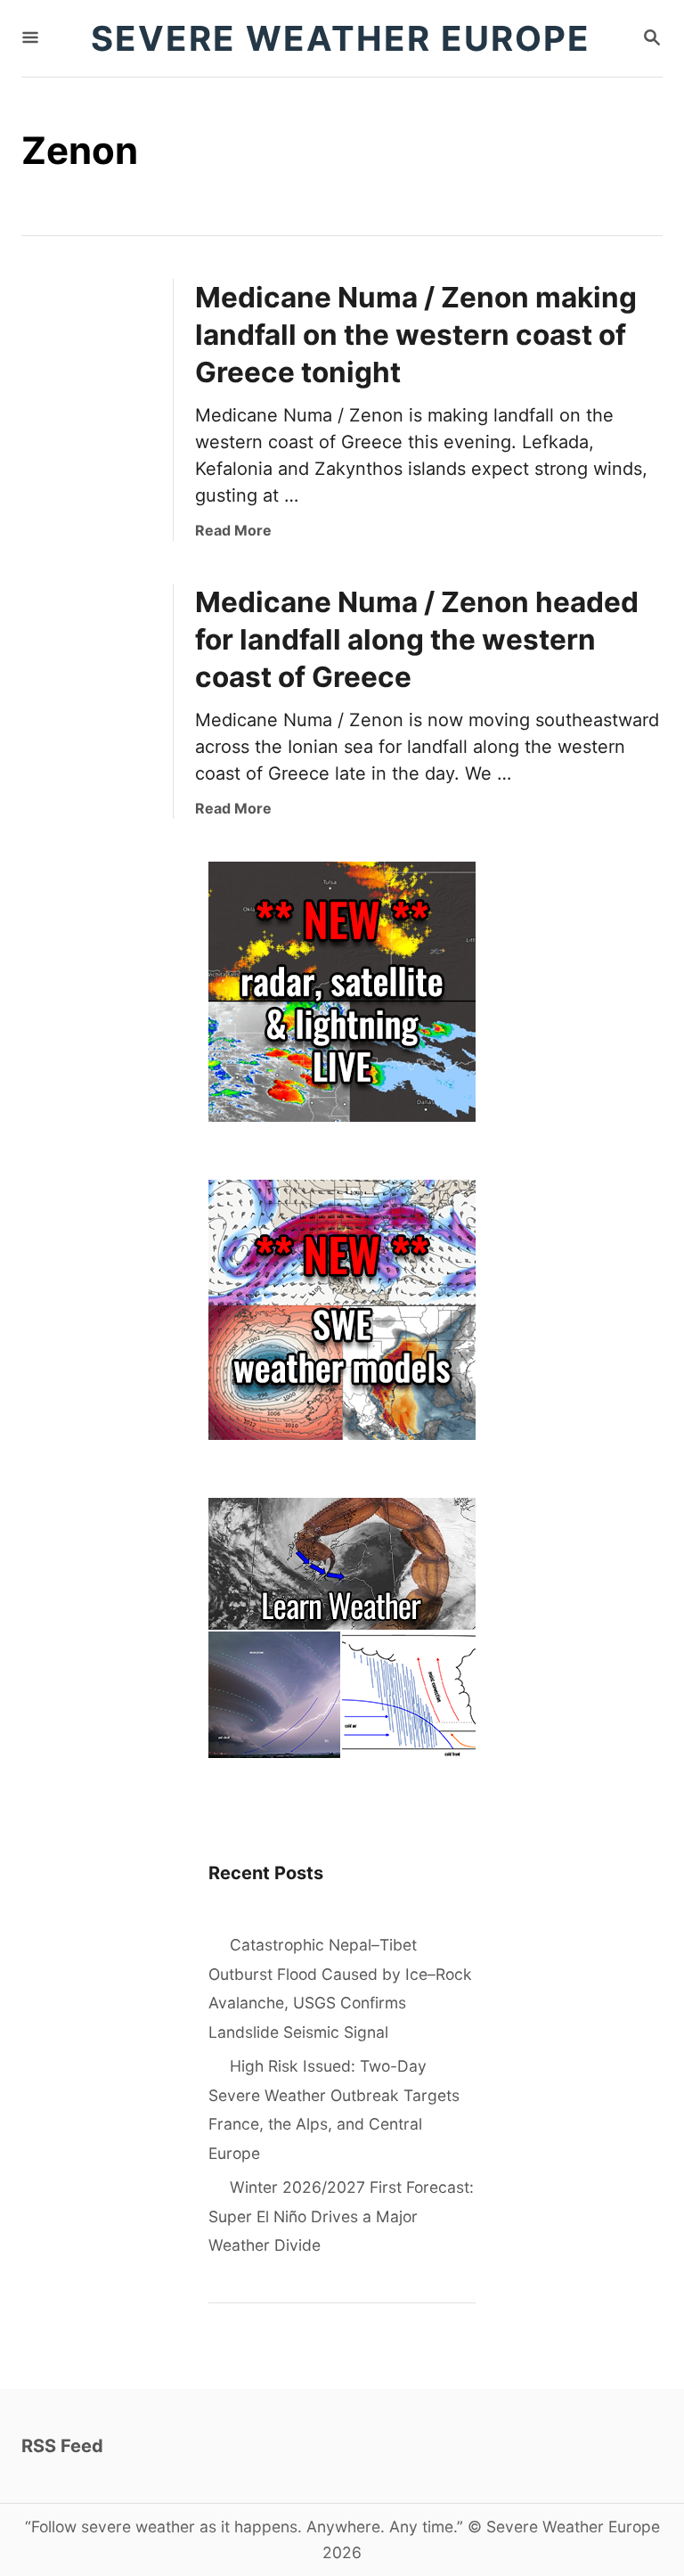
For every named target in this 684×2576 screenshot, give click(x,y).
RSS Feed (62, 2446)
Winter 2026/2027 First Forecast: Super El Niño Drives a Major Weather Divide (341, 2216)
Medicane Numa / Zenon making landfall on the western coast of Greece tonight (416, 335)
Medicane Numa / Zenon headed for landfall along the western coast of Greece (417, 639)
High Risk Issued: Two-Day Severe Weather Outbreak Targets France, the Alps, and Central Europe (334, 2110)
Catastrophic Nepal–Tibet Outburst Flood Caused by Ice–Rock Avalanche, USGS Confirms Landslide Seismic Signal (340, 1988)
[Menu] (30, 39)
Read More (233, 530)
